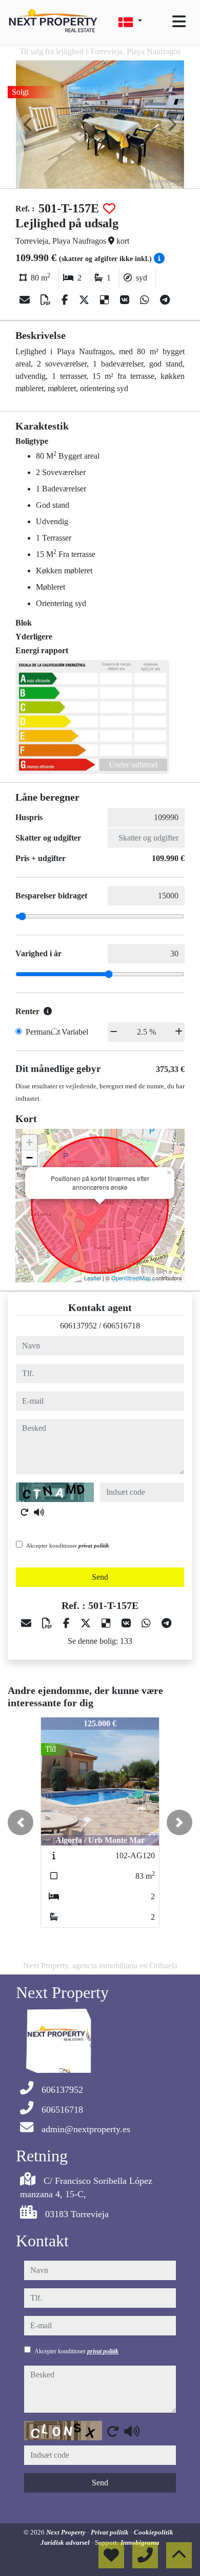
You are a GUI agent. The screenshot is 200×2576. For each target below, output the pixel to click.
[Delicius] (106, 300)
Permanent (43, 1032)
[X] (85, 300)
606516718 (122, 1326)
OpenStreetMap (131, 1278)
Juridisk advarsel (66, 2542)
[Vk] (126, 300)
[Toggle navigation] (179, 22)
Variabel (75, 1032)
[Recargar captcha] (25, 1512)
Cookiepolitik (154, 2532)
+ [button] (29, 1142)
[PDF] (47, 300)
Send (100, 1577)
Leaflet (93, 1278)
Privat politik (111, 2532)
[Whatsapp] (146, 300)
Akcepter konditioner (68, 1545)
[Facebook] (66, 300)
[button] (21, 1822)
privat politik (94, 1545)
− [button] (29, 1158)
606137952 (78, 1326)
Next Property (67, 2532)
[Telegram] (165, 300)
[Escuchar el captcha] (39, 1512)
